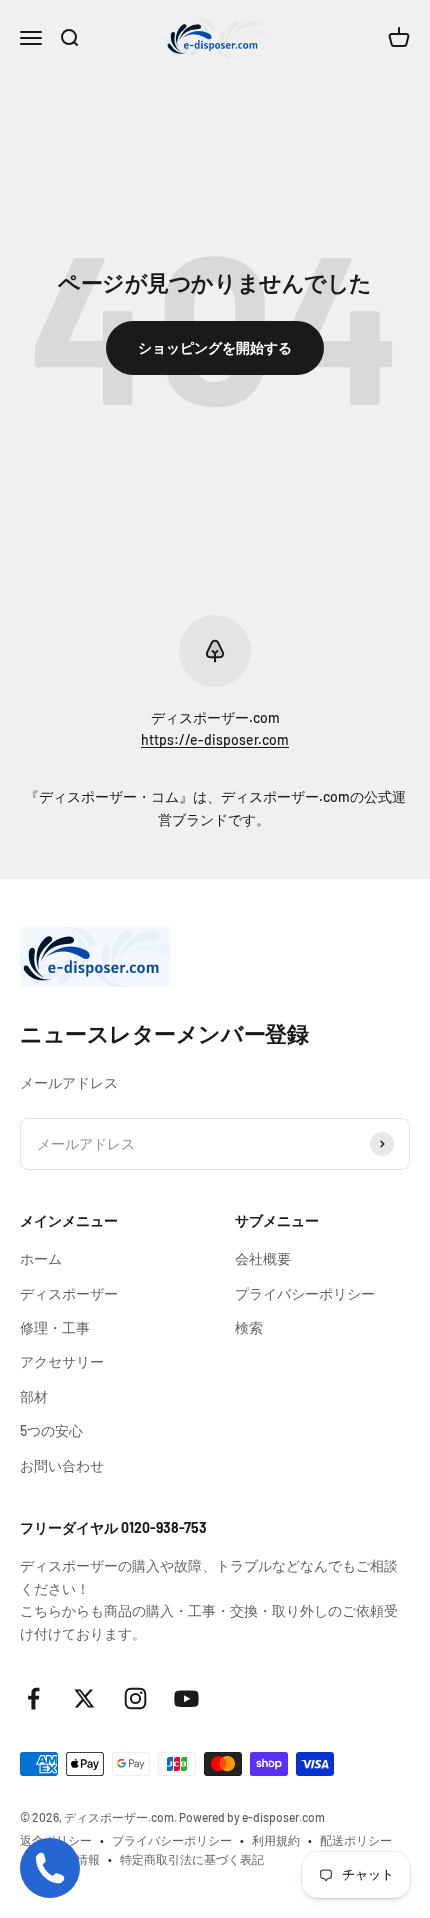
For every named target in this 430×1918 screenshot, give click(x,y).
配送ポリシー (356, 1840)
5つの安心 (51, 1430)
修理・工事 (55, 1327)
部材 (34, 1396)
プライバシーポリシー (305, 1293)
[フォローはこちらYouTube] (186, 1698)
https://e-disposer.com (215, 739)
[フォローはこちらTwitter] (84, 1698)
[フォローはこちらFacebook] (33, 1698)
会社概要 (263, 1258)
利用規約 (276, 1840)
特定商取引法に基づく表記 (192, 1859)
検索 (249, 1327)
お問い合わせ (62, 1465)
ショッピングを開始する (215, 347)
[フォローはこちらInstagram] (135, 1698)
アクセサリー (62, 1361)
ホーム (41, 1258)
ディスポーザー (69, 1293)
